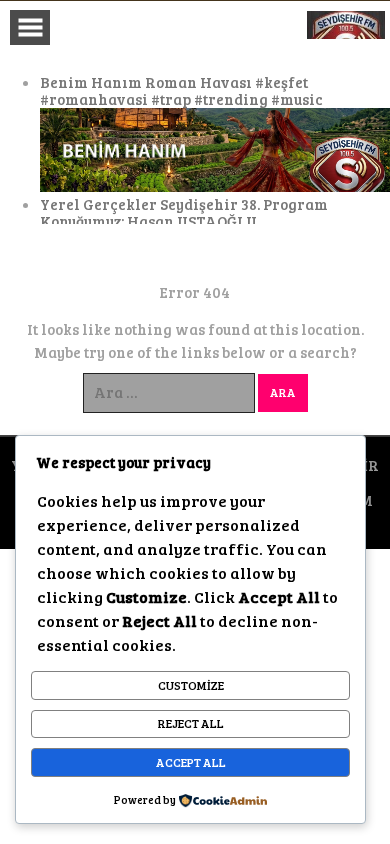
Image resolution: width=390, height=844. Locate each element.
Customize (191, 685)
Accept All (191, 762)
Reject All (191, 723)
